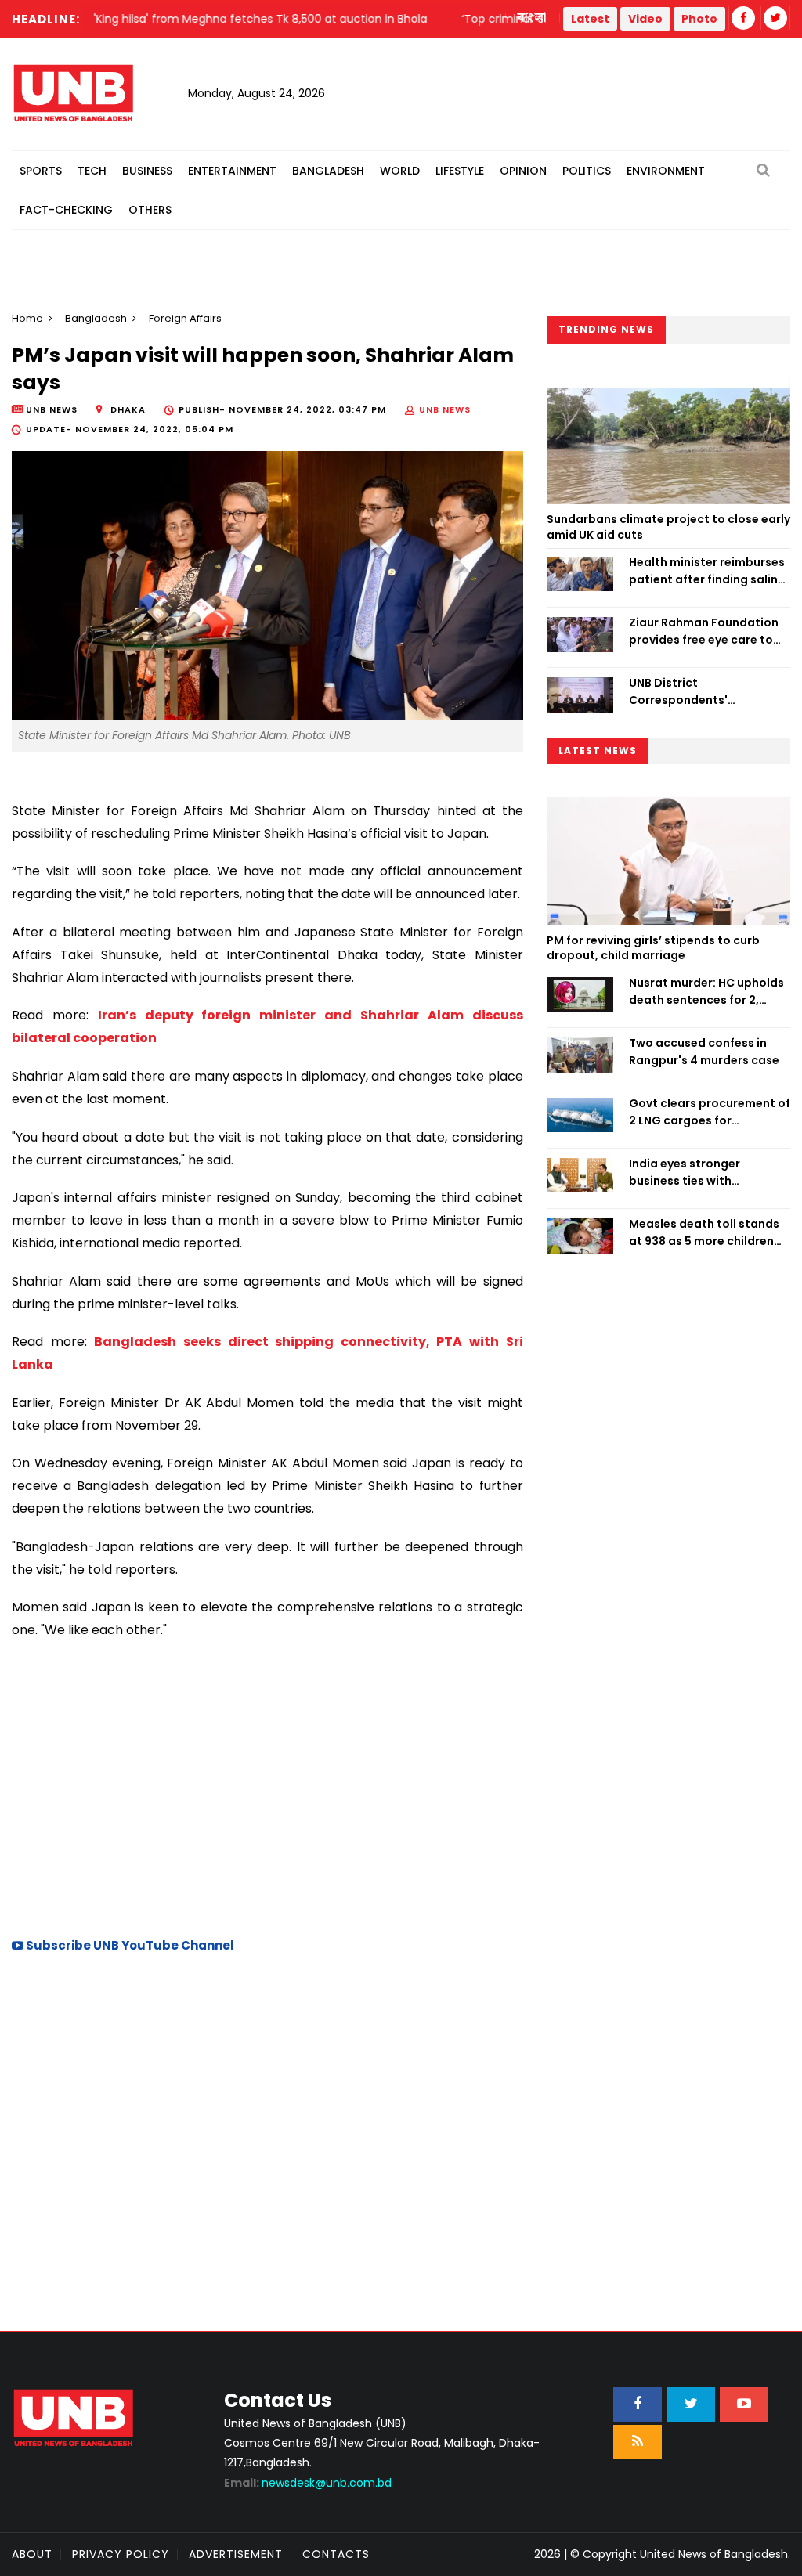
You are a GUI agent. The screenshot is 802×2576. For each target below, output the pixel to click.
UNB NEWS (445, 409)
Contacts (336, 2554)
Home (27, 318)
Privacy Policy (121, 2554)
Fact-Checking (66, 210)
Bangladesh (328, 171)
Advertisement (236, 2554)
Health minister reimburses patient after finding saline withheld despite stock (707, 572)
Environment (666, 171)
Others (150, 210)
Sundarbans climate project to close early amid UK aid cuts (668, 527)
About (32, 2554)
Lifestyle (460, 171)
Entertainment (232, 171)
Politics (587, 171)
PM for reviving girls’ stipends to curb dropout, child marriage (653, 948)
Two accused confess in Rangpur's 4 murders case (704, 1052)
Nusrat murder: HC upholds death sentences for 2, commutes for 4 (706, 992)
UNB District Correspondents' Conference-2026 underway (681, 692)
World (400, 171)
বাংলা (533, 18)
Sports (41, 171)
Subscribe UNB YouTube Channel (129, 1945)
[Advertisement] (267, 1786)
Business (147, 171)
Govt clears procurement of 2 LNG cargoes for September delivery (710, 1113)
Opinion (523, 171)
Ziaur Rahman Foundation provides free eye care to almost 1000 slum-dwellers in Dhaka (707, 632)
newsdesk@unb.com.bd (308, 2483)
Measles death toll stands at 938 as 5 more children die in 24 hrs (704, 1233)
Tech (92, 171)
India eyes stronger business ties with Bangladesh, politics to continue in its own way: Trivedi (697, 1173)
